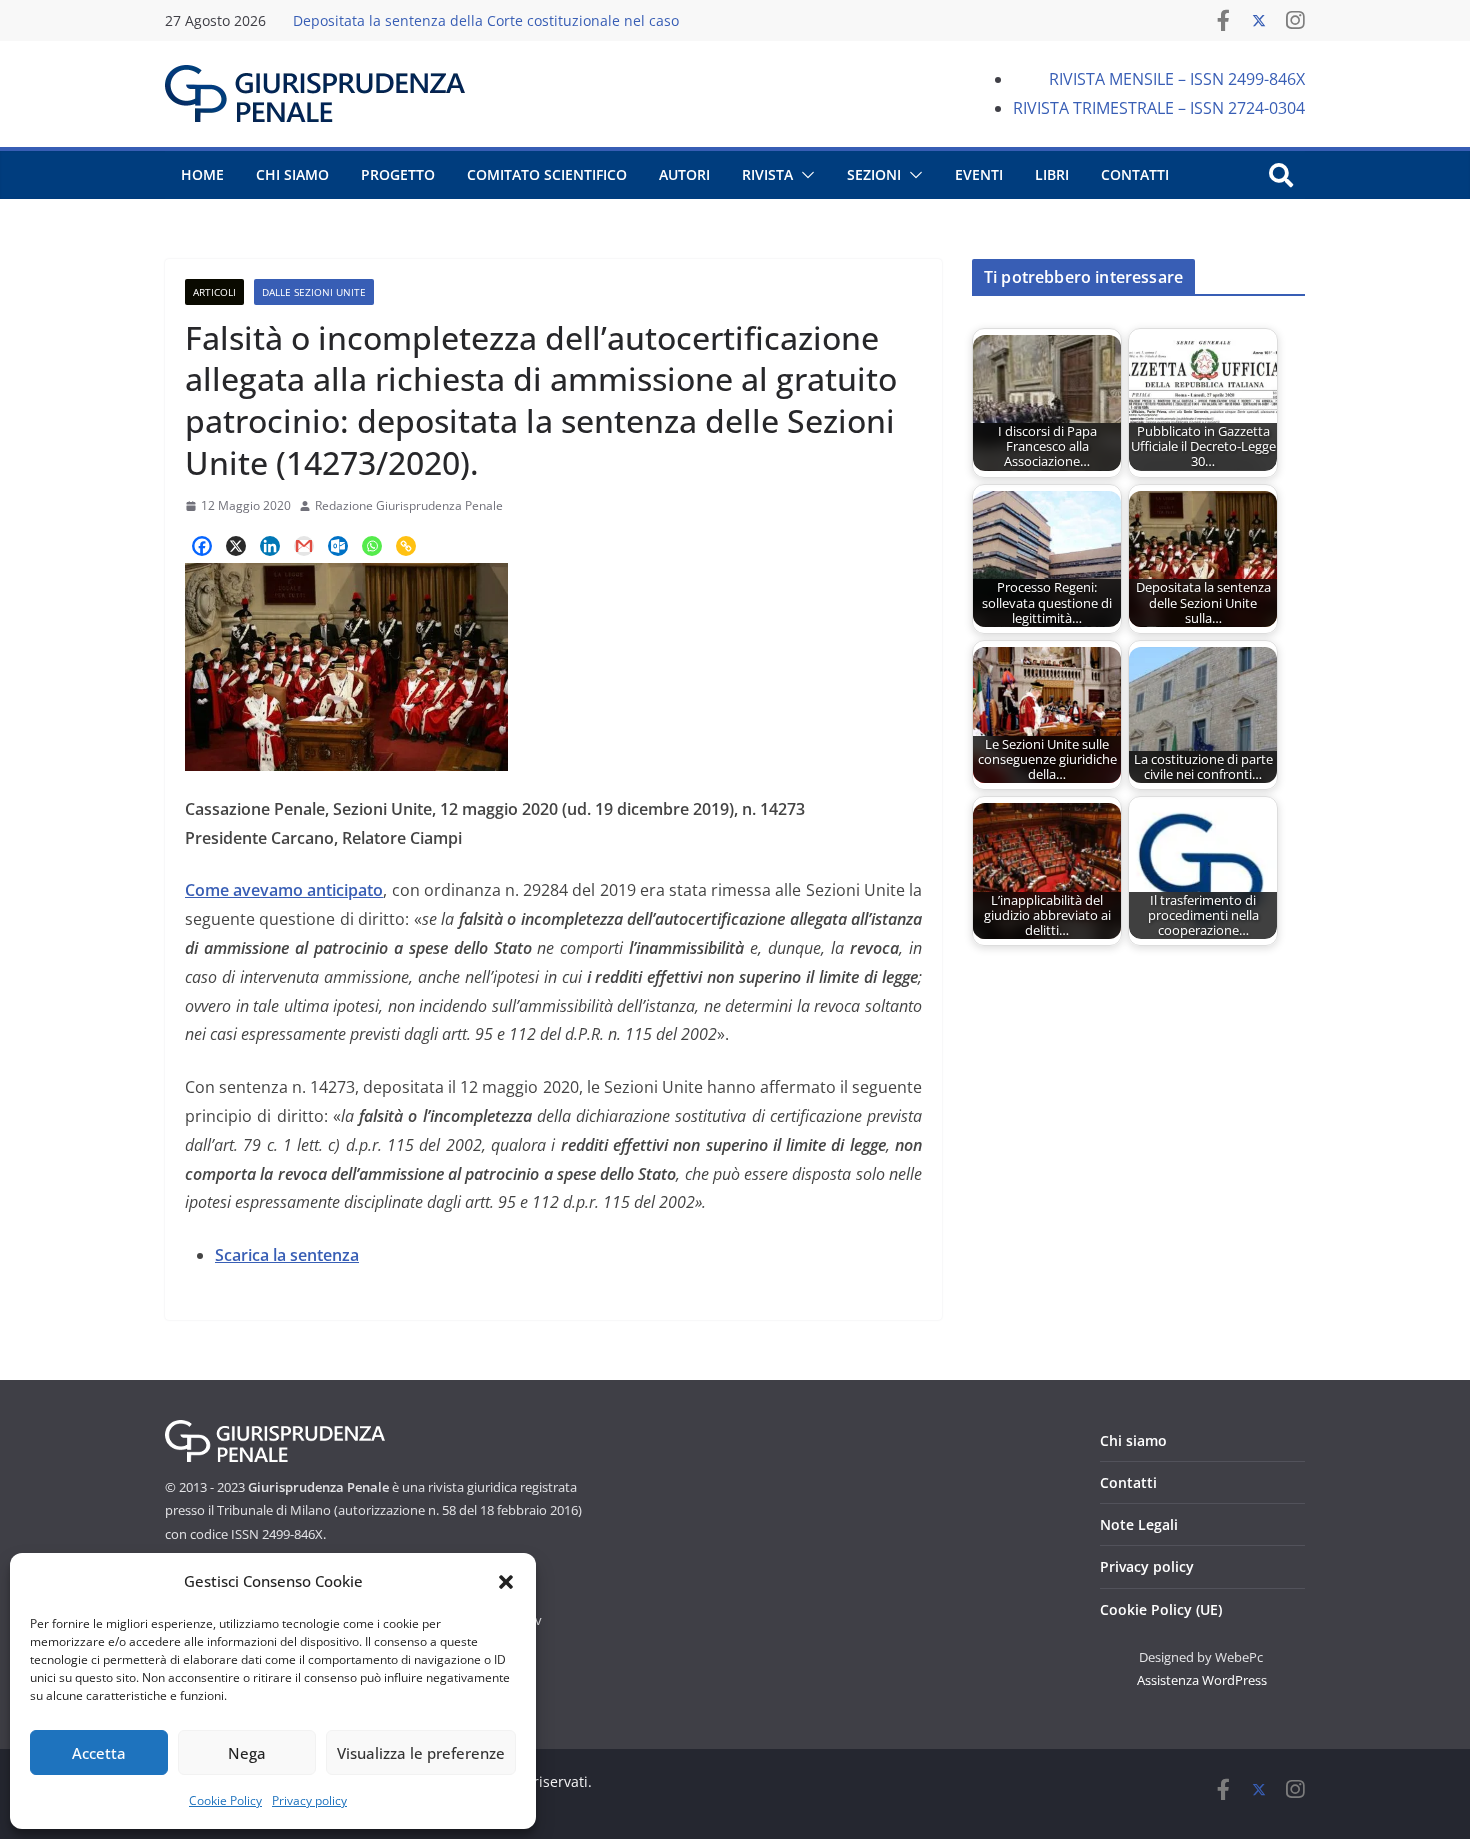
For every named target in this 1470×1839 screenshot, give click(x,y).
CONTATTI (1135, 174)
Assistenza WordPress (1202, 1680)
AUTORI (684, 174)
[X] (236, 546)
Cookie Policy (225, 1800)
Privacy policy (309, 1800)
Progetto (398, 174)
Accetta (99, 1753)
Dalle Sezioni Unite (314, 292)
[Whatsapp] (372, 546)
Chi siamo (1133, 1440)
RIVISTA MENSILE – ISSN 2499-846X (1177, 79)
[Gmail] (304, 546)
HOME (202, 174)
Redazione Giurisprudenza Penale (409, 505)
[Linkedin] (270, 546)
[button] (506, 1582)
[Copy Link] (406, 546)
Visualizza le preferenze (421, 1753)
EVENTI (979, 174)
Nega (247, 1753)
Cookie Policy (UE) (1161, 1609)
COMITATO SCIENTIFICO (547, 174)
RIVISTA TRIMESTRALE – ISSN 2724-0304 (1159, 108)
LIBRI (1052, 174)
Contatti (1128, 1482)
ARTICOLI (214, 292)
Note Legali (1139, 1524)
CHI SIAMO (292, 174)
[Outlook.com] (338, 546)
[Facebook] (202, 546)
